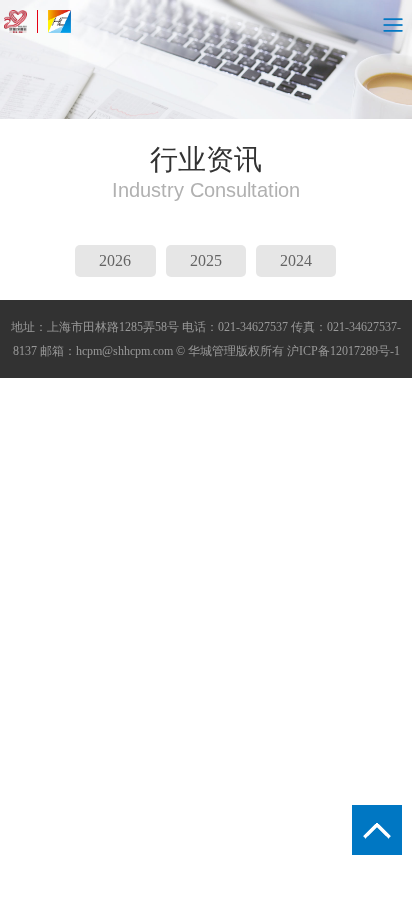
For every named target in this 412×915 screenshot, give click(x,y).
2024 (296, 260)
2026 (115, 260)
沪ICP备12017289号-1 (343, 351)
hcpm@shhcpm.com (124, 351)
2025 (206, 260)
